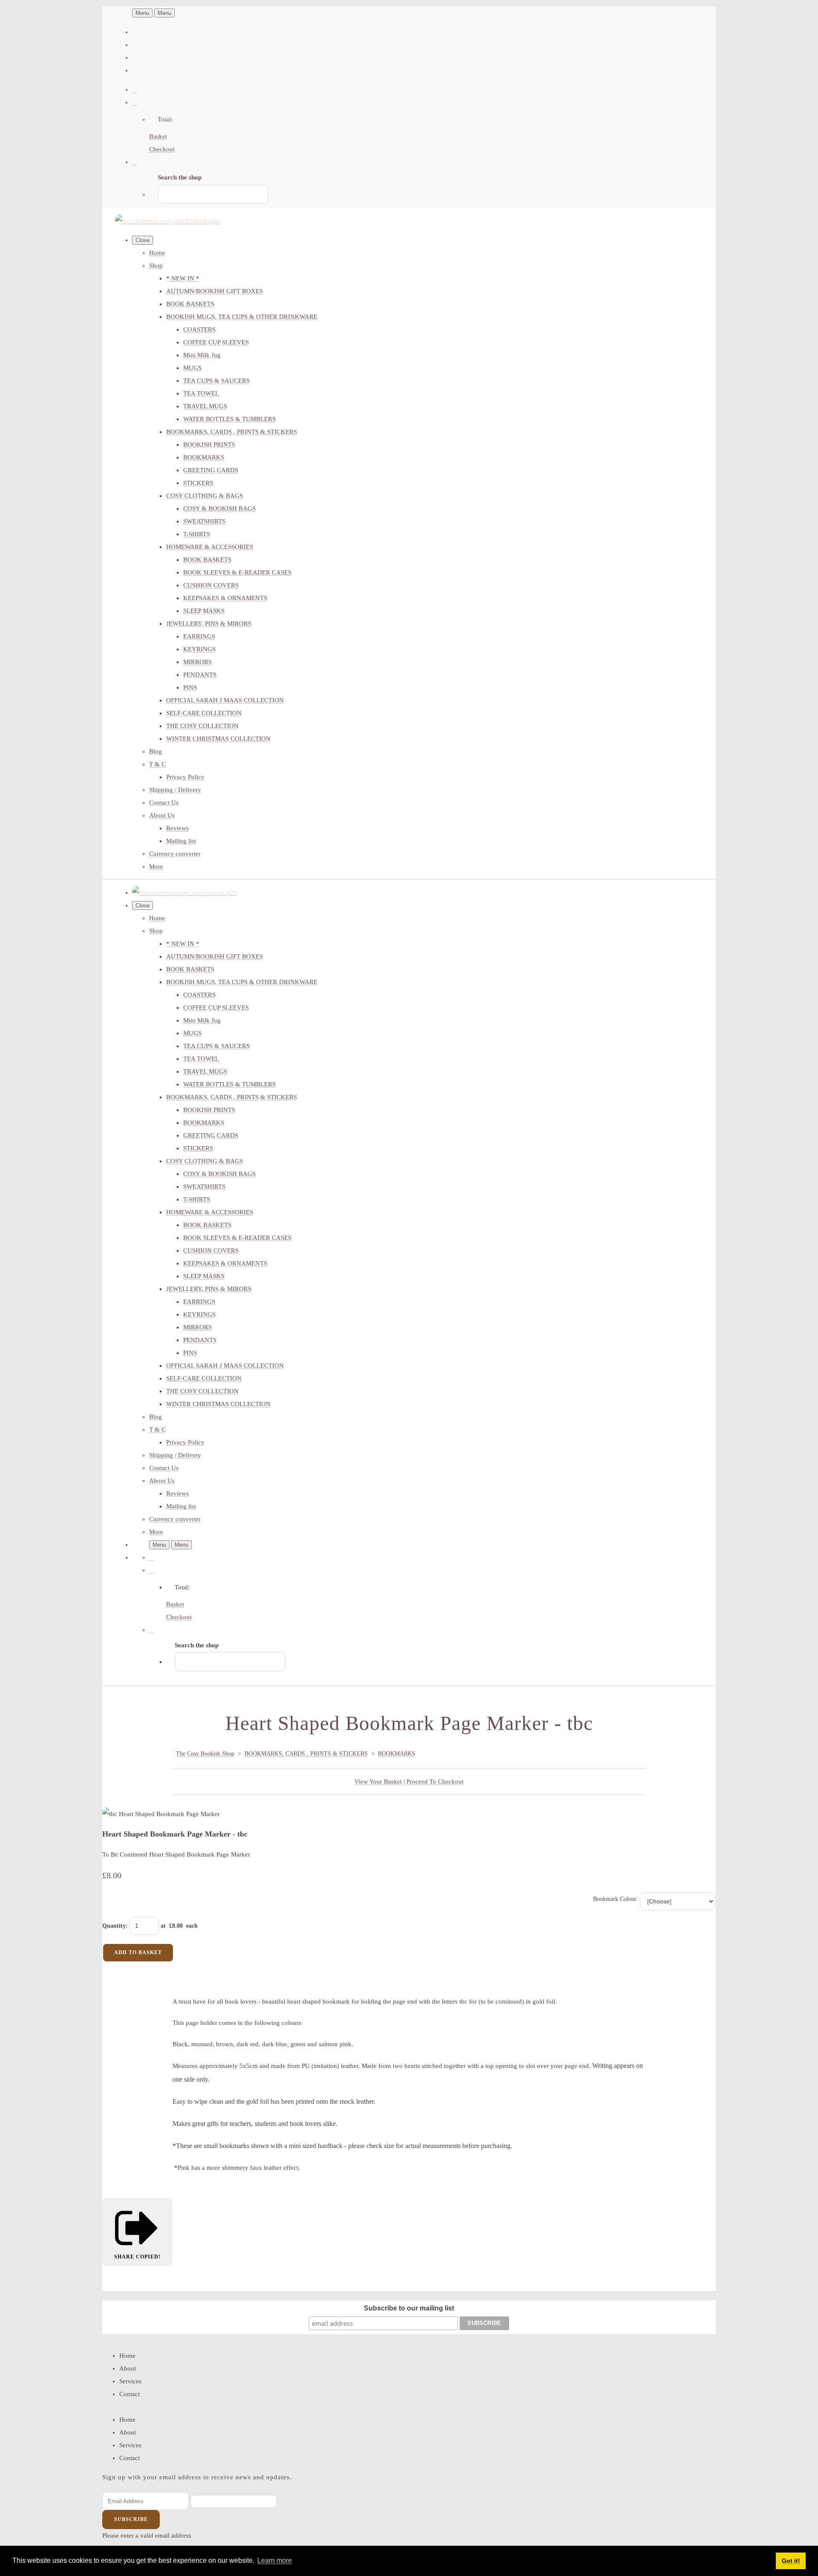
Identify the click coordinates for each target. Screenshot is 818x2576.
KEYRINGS (199, 649)
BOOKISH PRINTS (209, 445)
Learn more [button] (275, 2560)
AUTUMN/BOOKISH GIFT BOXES (215, 291)
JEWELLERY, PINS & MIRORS (209, 624)
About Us (162, 815)
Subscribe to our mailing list (409, 2308)
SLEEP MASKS (204, 611)
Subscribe (131, 2519)
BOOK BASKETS (190, 304)
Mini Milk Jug (202, 355)
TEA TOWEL (201, 393)
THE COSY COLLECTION (202, 726)
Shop (156, 266)
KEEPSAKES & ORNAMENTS (225, 598)
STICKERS (198, 483)
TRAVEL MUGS (205, 406)
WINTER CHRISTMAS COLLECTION (218, 739)
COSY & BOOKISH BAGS (219, 508)
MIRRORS (197, 662)
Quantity (114, 1926)
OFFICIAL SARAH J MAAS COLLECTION (225, 700)
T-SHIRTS (197, 534)
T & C (157, 764)
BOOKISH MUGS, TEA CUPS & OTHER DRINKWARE (242, 317)
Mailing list (181, 841)
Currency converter (175, 854)
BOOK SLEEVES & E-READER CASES (237, 572)
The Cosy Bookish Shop (205, 1754)
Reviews (177, 828)
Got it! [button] (791, 2561)
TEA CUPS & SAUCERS (216, 381)
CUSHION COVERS (211, 585)
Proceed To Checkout (435, 1782)
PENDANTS (200, 675)
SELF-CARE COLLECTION (204, 713)
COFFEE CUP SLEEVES (216, 342)
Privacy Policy (185, 777)
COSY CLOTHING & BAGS (204, 496)
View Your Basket (378, 1782)
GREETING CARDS (211, 470)
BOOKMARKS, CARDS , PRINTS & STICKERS (232, 432)
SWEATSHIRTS (204, 521)
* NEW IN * (183, 278)
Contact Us (164, 803)
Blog (156, 751)
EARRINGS (199, 636)
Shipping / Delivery (175, 790)
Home (157, 253)
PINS (190, 687)
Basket (158, 136)
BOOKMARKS (204, 457)
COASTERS (199, 329)
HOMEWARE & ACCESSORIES (210, 547)
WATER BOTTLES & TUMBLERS (229, 419)
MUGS (192, 368)
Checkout (162, 149)
